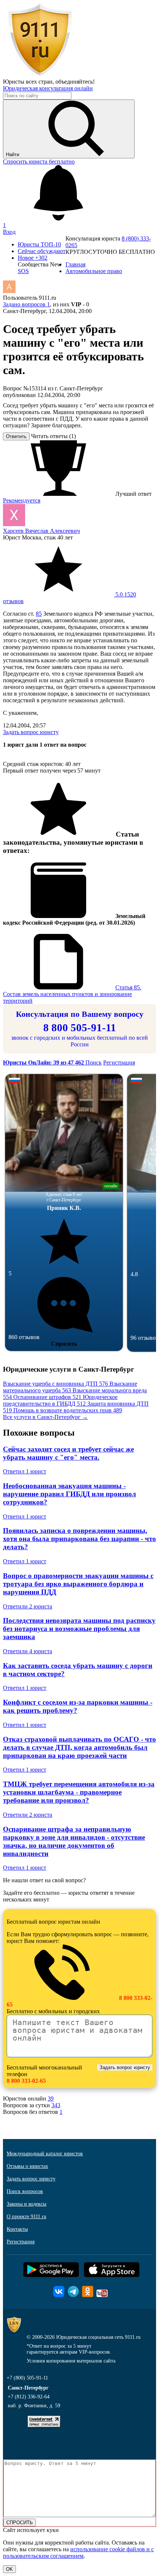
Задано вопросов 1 (26, 304)
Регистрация (119, 1062)
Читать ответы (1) (53, 436)
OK (9, 2569)
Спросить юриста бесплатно (39, 162)
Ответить (16, 436)
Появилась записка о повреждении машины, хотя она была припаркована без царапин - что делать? (79, 1539)
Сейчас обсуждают (42, 251)
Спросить (64, 1344)
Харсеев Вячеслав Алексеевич (41, 531)
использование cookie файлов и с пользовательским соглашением (78, 2553)
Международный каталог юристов (45, 2154)
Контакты (17, 2229)
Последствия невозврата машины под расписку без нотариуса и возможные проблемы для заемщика (79, 1629)
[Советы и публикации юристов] (40, 75)
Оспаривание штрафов (47, 1397)
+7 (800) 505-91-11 (27, 2378)
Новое (33, 258)
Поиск (94, 1062)
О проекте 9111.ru (26, 2217)
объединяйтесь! (75, 82)
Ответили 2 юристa (28, 1606)
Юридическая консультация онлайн (48, 88)
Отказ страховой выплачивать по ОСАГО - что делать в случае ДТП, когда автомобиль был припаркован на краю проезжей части (79, 1747)
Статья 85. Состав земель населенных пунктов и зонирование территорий (72, 994)
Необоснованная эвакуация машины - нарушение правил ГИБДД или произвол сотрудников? (70, 1494)
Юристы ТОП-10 (39, 244)
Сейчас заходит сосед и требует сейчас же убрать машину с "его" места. (68, 1453)
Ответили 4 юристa (28, 1651)
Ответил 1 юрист (25, 1471)
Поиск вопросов (25, 2191)
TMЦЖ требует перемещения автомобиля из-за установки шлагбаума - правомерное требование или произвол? (79, 1792)
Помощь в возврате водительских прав (68, 1410)
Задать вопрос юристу (31, 732)
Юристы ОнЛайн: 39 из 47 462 (44, 1062)
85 (39, 614)
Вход (9, 232)
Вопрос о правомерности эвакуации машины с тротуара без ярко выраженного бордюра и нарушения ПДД (78, 1584)
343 (56, 2105)
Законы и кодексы (26, 2204)
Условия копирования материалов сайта (71, 2361)
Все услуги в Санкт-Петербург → (45, 1417)
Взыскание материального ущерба (70, 1387)
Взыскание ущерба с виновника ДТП (55, 1384)
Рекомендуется (22, 500)
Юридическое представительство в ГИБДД (60, 1400)
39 (51, 2099)
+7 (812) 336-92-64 (29, 2397)
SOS (23, 271)
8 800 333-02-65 (26, 2081)
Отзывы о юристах (27, 2166)
